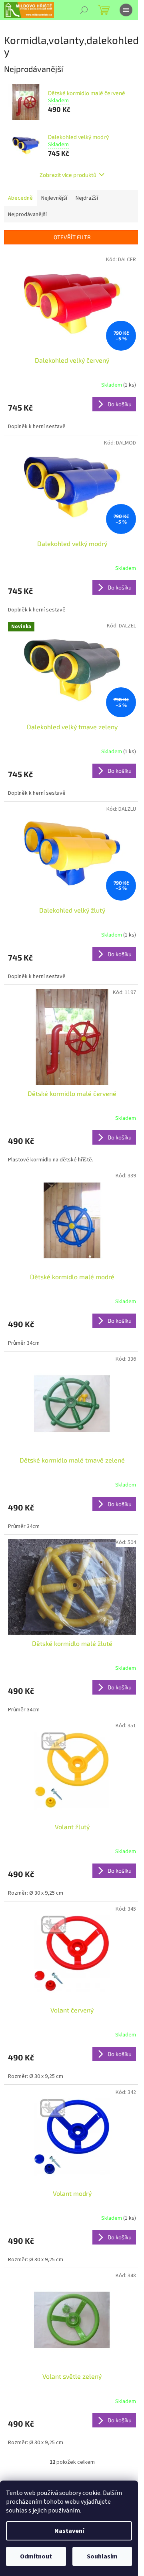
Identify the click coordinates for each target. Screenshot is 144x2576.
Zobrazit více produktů (68, 175)
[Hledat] (84, 10)
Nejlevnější (54, 198)
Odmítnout (36, 2556)
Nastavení (69, 2531)
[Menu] (126, 10)
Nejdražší (87, 198)
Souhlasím (102, 2556)
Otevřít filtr (72, 237)
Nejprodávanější (27, 214)
